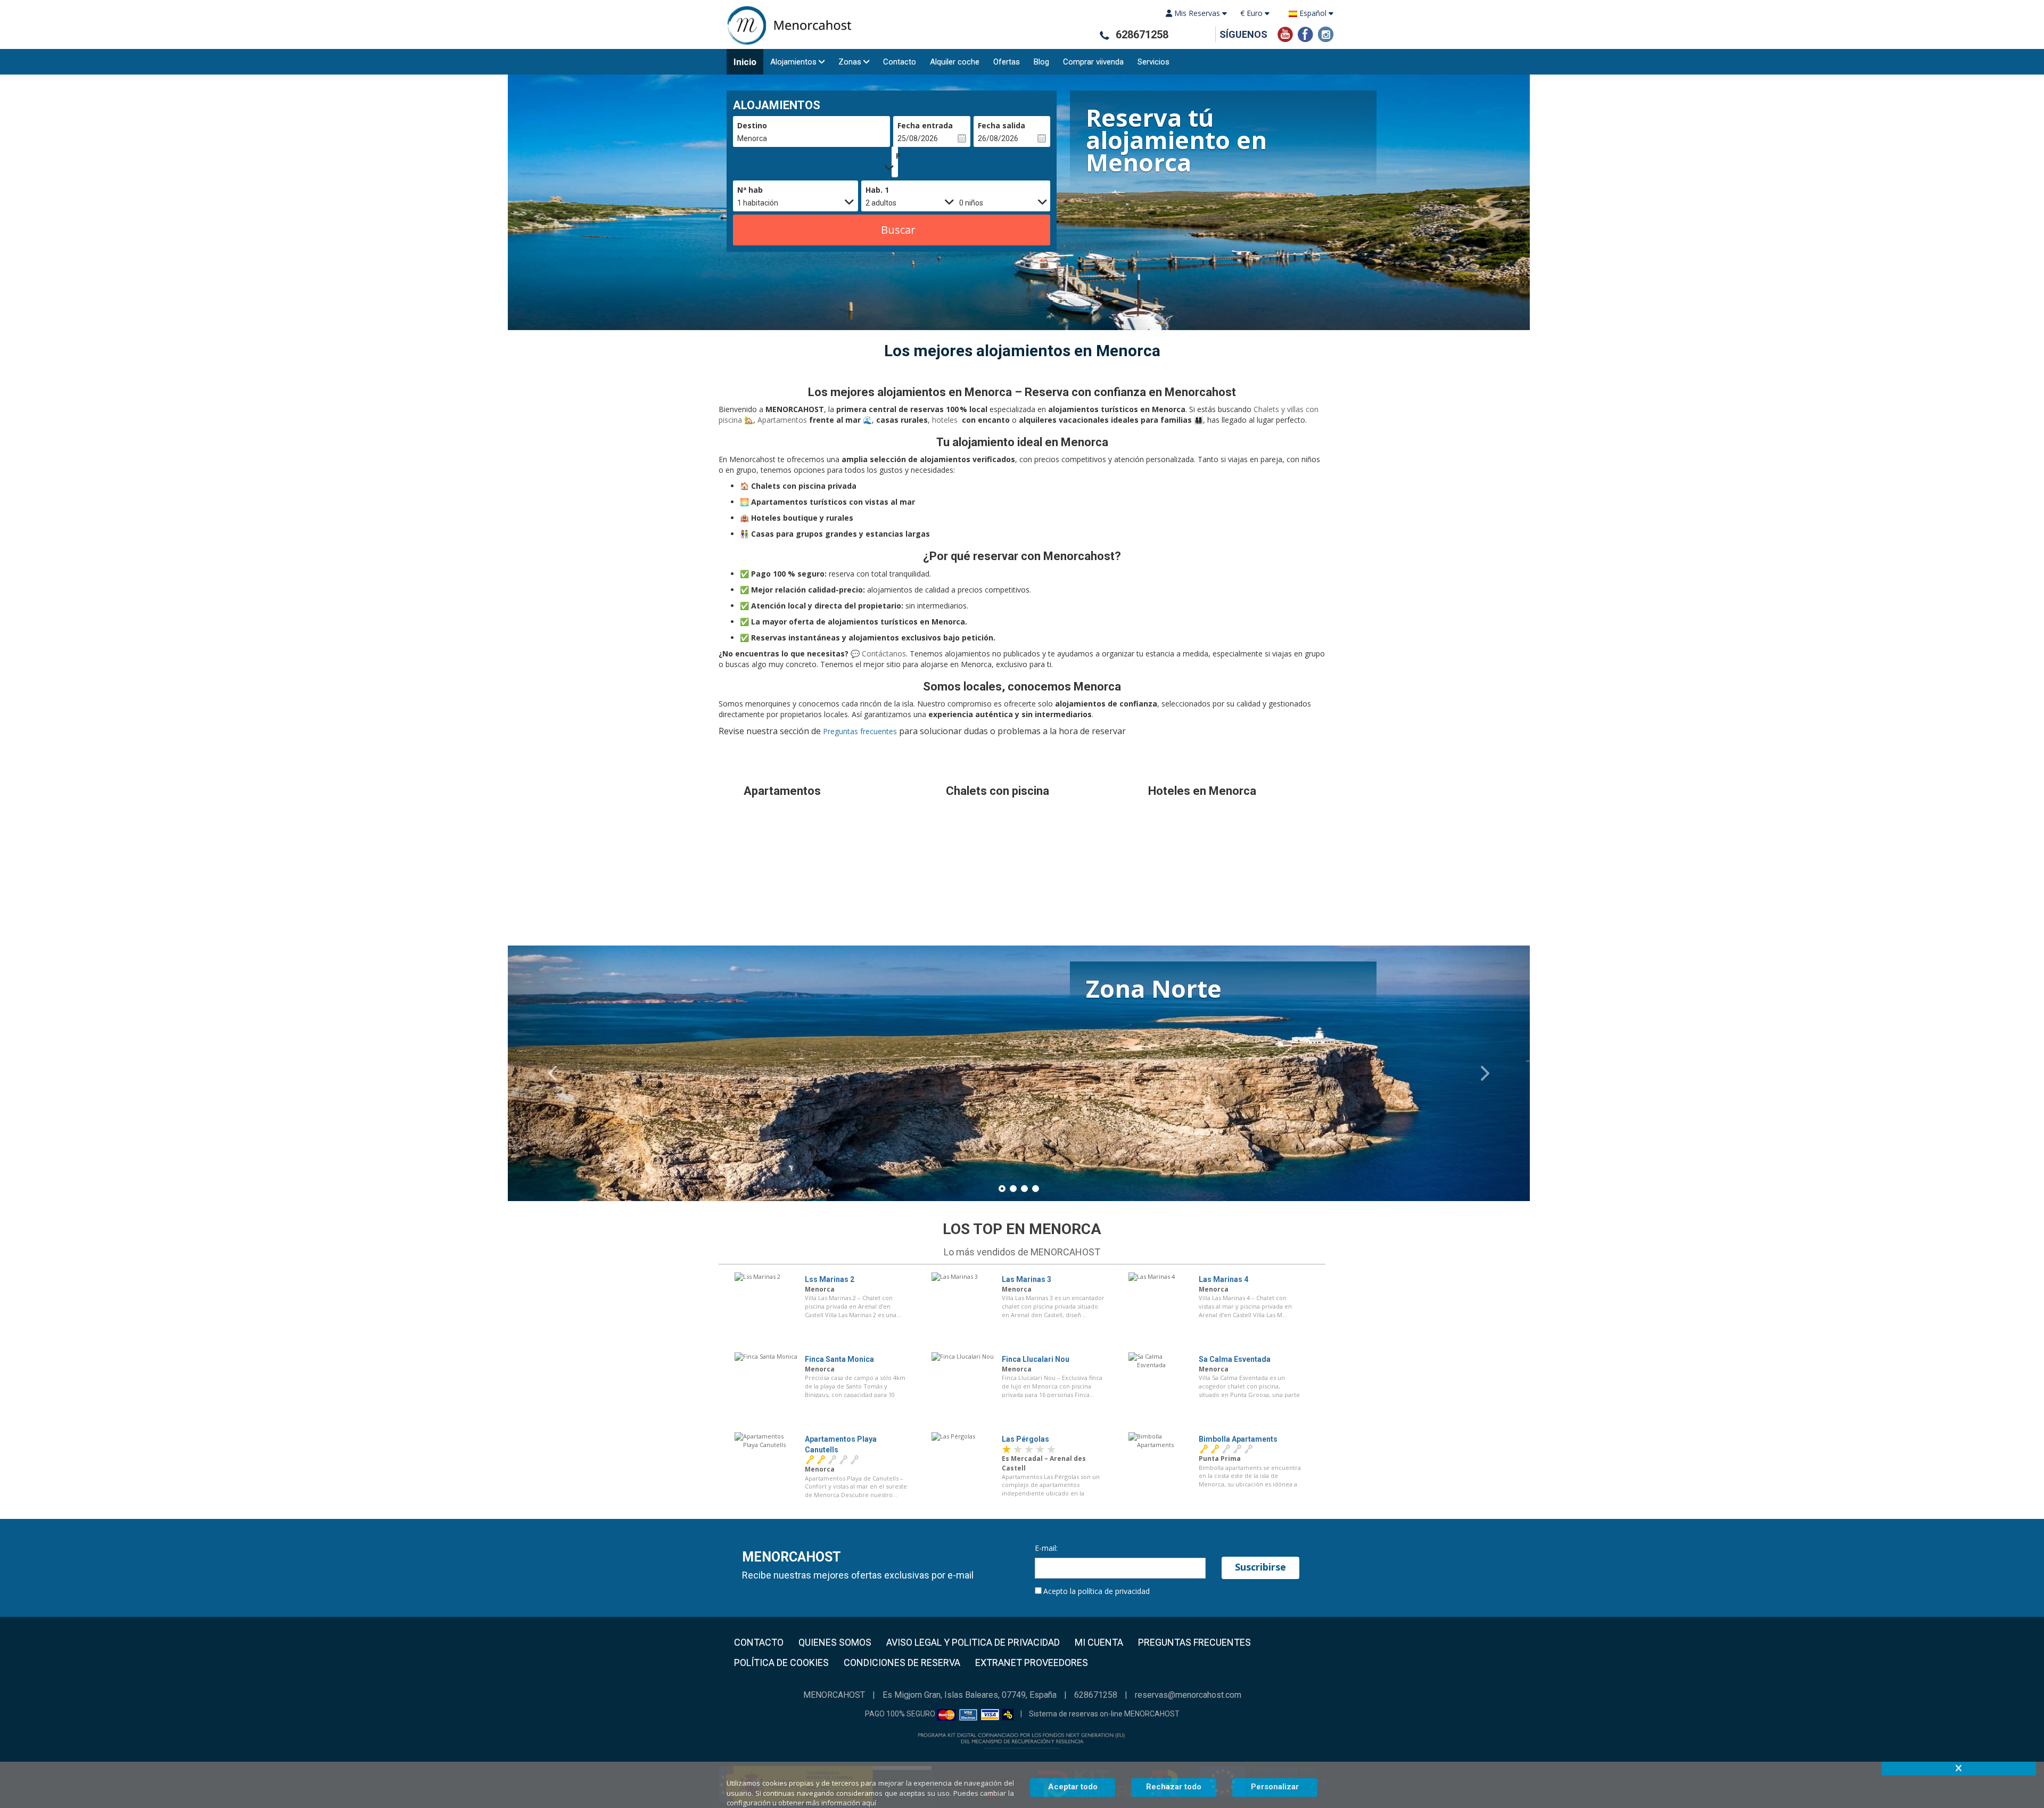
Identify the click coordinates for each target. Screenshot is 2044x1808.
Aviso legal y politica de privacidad (973, 1642)
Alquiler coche (955, 62)
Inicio (745, 62)
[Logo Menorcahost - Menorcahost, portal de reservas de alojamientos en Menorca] (785, 25)
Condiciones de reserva (902, 1663)
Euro (1252, 13)
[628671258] (1104, 35)
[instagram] (1326, 33)
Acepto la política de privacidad (1097, 1591)
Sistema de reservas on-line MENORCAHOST (1104, 1714)
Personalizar (1275, 1787)
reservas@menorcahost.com (1188, 1695)
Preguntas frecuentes (860, 731)
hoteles (946, 420)
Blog (1041, 62)
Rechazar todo (1174, 1787)
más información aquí (841, 1803)
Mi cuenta (1099, 1642)
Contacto (900, 62)
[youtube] (1285, 33)
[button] (559, 1073)
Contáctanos (883, 654)
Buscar (898, 230)
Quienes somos (835, 1642)
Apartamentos (783, 420)
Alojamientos (793, 62)
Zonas (850, 62)
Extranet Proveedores (1032, 1663)
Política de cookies (781, 1663)
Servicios (1153, 62)
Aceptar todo (1073, 1787)
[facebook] (1305, 33)
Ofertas (1007, 62)
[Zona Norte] (1019, 1095)
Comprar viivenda (1093, 62)
